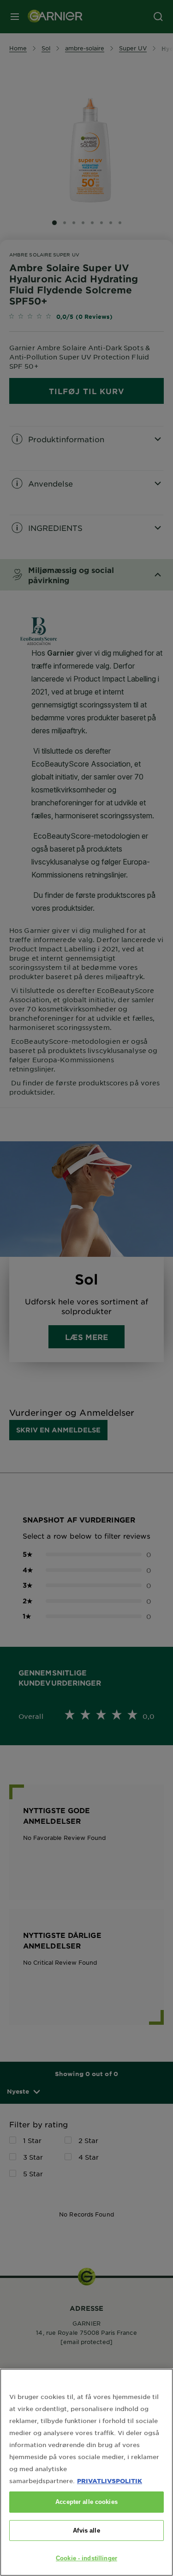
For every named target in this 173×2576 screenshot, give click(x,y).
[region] (86, 2472)
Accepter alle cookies (86, 2502)
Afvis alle (86, 2530)
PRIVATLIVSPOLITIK (110, 2481)
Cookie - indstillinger (86, 2558)
